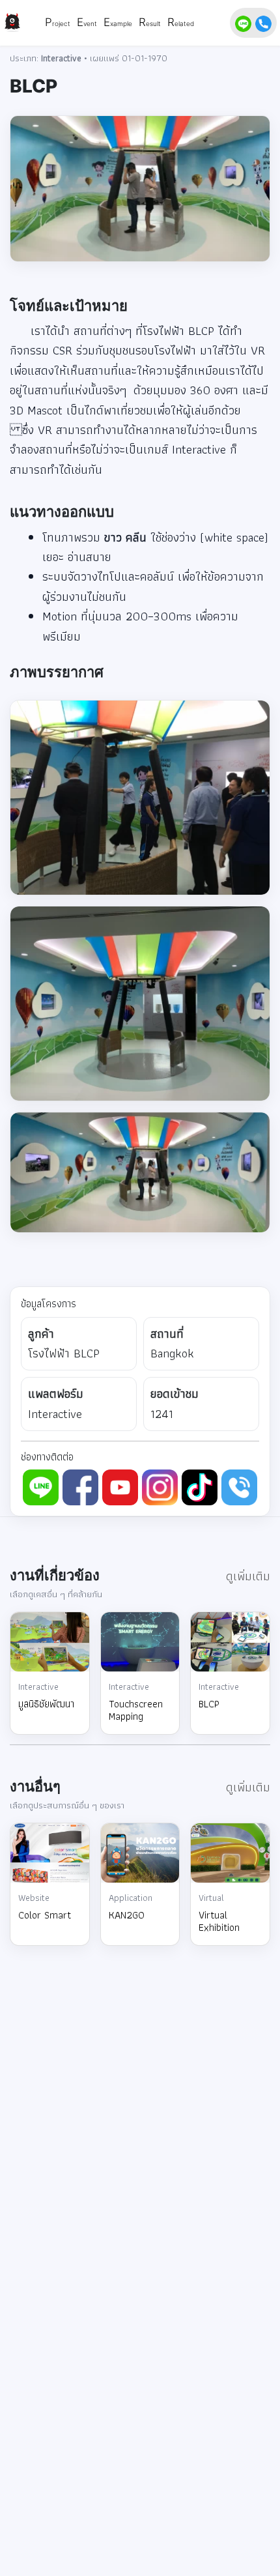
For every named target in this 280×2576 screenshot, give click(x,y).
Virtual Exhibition (219, 1921)
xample (121, 23)
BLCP (209, 1704)
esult (153, 23)
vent (90, 23)
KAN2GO (127, 1915)
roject (61, 23)
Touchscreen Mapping (136, 1710)
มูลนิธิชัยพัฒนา (46, 1704)
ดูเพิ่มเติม (248, 1576)
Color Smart (45, 1915)
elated (184, 23)
